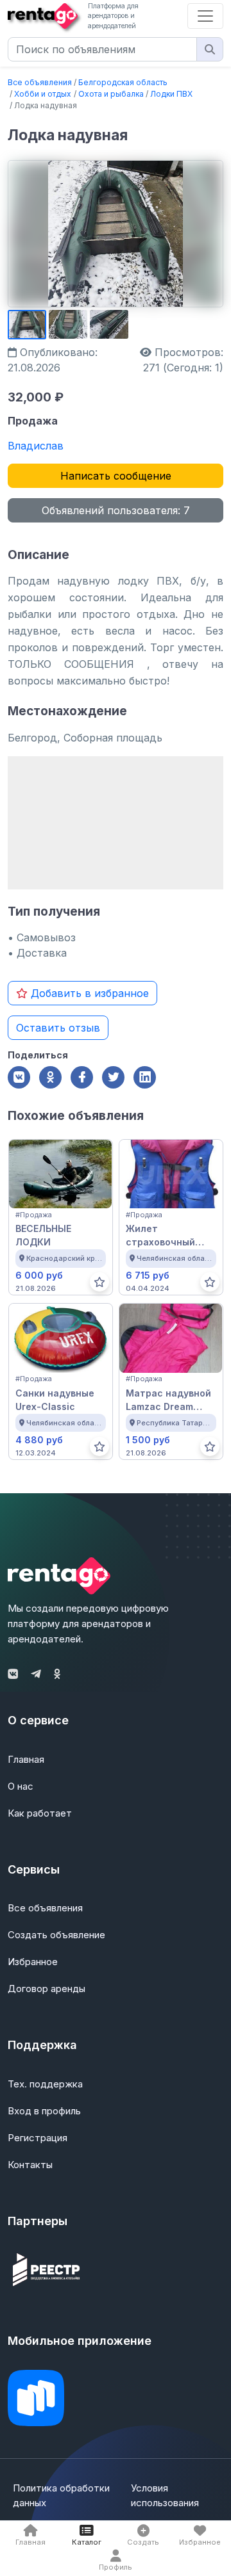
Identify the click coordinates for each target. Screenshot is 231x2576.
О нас (21, 1786)
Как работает (40, 1813)
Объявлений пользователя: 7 (116, 510)
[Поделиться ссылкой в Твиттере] (113, 1077)
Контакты (30, 2165)
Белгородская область (123, 82)
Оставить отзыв (58, 1028)
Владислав (36, 446)
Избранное (33, 1962)
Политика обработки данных (61, 2495)
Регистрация (38, 2138)
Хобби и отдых (43, 94)
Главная (26, 1759)
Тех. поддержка (45, 2084)
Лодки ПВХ (171, 94)
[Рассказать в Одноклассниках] (50, 1077)
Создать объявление (56, 1935)
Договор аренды (47, 1989)
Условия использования (165, 2495)
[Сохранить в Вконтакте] (19, 1077)
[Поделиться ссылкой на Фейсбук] (82, 1077)
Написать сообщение (116, 476)
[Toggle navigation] (205, 16)
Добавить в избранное (88, 993)
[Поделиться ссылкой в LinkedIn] (145, 1077)
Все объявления (40, 82)
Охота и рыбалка (111, 94)
